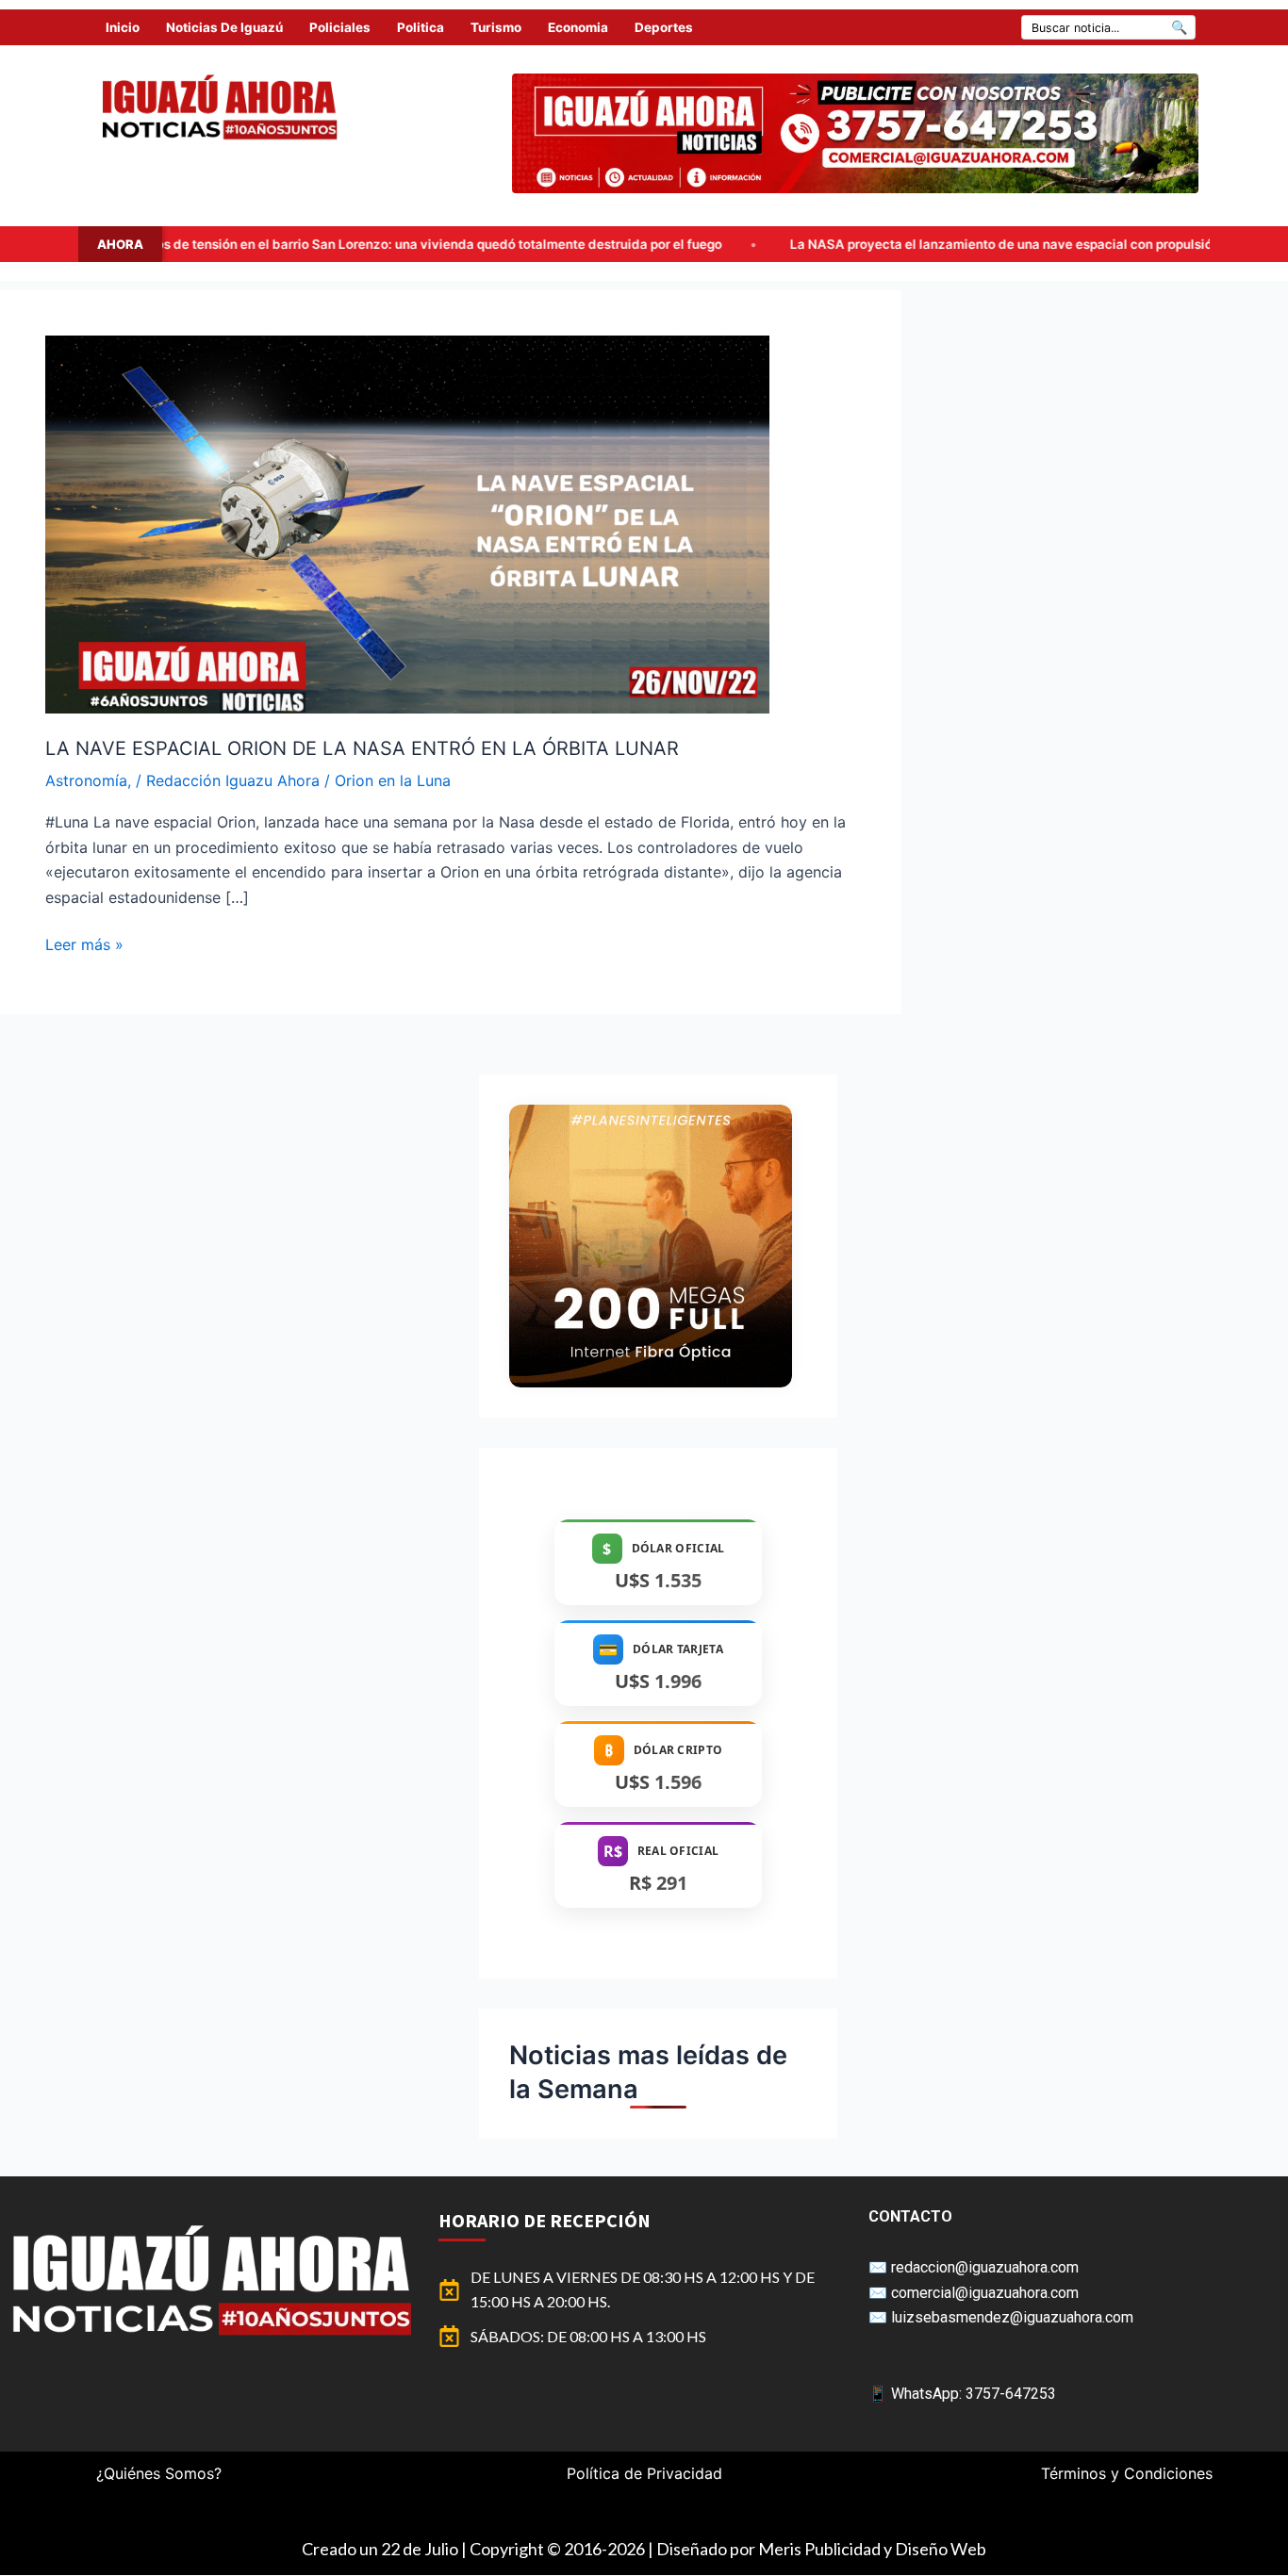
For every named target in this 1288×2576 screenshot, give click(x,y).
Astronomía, (88, 780)
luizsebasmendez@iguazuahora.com (1012, 2317)
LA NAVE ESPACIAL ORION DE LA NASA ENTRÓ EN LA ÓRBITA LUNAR (362, 748)
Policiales (340, 27)
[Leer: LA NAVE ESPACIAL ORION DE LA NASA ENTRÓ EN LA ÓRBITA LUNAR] (407, 523)
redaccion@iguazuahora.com (985, 2267)
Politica (421, 27)
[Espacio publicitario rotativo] (855, 133)
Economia (578, 27)
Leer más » (84, 943)
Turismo (496, 27)
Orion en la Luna (393, 780)
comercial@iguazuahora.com (985, 2293)
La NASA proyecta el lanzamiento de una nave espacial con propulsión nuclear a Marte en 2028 (825, 244)
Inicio (123, 27)
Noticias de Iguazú (224, 27)
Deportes (664, 27)
